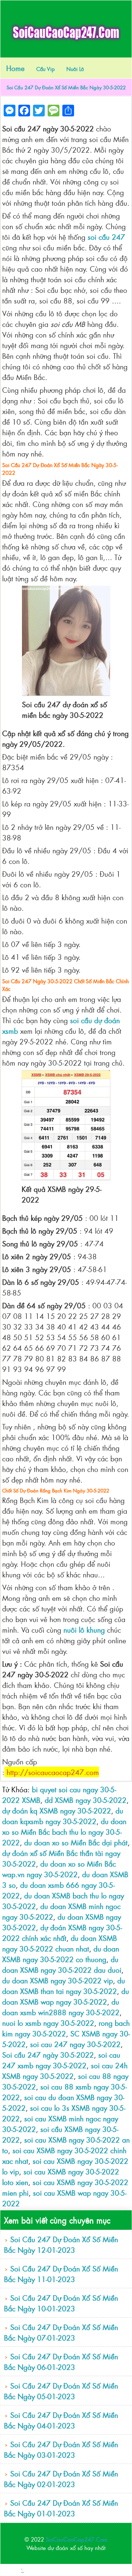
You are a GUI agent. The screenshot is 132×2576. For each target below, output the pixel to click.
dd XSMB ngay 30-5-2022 (86, 1800)
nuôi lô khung (84, 1630)
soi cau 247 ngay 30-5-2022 (75, 2044)
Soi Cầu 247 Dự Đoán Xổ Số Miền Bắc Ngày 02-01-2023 (61, 2479)
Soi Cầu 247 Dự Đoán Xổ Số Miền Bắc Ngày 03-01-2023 (61, 2449)
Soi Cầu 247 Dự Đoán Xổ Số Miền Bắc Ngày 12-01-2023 (61, 2244)
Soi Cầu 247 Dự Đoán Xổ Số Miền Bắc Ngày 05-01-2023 (61, 2391)
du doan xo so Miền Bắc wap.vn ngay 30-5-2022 (59, 1869)
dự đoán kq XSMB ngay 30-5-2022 (57, 1810)
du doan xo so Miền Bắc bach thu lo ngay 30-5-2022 (64, 1832)
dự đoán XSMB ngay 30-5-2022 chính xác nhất (62, 1932)
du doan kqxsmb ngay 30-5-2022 (63, 1816)
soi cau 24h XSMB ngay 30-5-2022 (65, 2070)
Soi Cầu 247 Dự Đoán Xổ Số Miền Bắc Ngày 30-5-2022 (66, 87)
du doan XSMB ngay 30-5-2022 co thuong (61, 1954)
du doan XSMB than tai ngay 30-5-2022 (64, 1986)
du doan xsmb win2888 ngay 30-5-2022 (61, 2007)
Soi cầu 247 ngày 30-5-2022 (48, 2055)
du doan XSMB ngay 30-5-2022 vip (58, 1980)
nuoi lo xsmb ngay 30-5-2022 (48, 2023)
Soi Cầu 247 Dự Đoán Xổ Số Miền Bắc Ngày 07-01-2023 (61, 2332)
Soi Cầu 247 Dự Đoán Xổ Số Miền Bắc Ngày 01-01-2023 (61, 2508)
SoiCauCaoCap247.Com (77, 2539)
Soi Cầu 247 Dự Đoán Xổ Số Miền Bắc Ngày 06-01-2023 (61, 2361)
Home (15, 68)
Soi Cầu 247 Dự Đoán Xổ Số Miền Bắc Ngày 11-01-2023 (61, 2274)
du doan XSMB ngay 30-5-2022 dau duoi (62, 1964)
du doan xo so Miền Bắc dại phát (76, 1842)
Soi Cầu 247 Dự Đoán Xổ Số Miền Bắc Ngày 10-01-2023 (61, 2303)
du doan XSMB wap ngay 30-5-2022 (66, 1996)
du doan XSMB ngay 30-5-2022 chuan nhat (60, 1943)
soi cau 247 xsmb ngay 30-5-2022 (61, 2060)
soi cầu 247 (106, 237)
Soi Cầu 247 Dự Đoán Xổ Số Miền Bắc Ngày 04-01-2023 (61, 2420)
